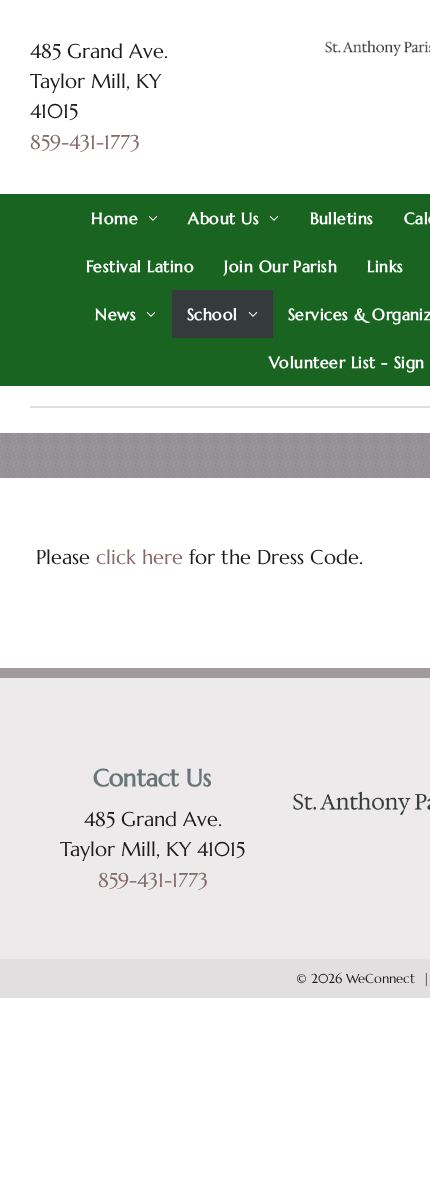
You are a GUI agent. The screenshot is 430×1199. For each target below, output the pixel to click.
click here (139, 557)
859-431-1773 (85, 142)
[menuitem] (124, 218)
